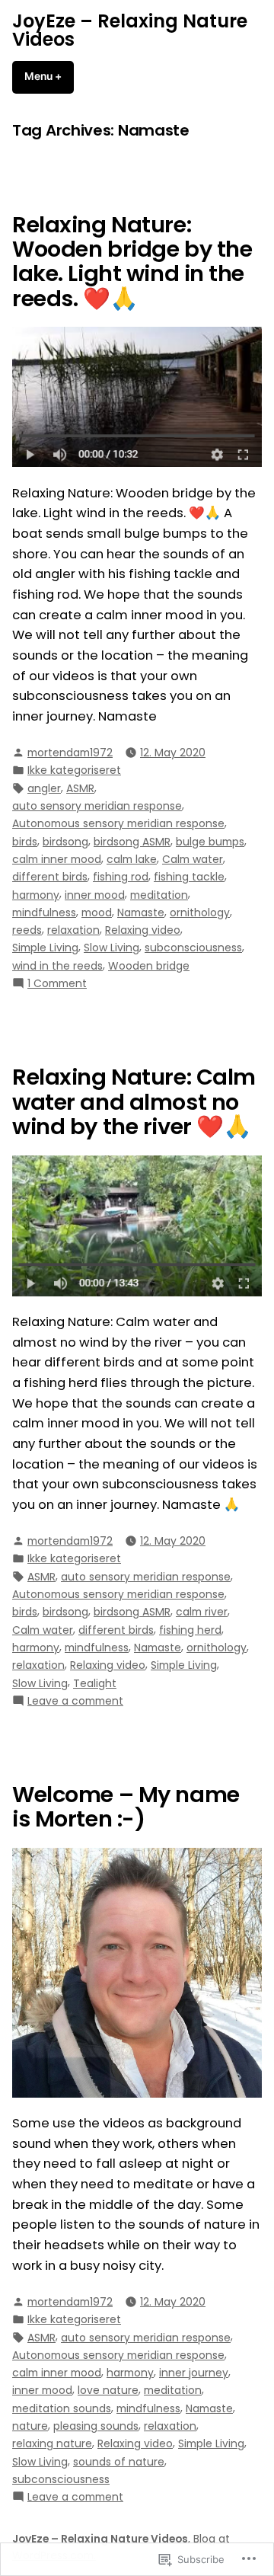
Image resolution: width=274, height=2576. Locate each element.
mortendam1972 (70, 753)
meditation (159, 895)
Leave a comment (75, 1701)
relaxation (73, 930)
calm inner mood (57, 859)
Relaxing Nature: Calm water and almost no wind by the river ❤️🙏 (134, 1102)
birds (25, 842)
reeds (27, 930)
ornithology (200, 912)
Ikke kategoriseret (74, 770)
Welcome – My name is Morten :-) (126, 1807)
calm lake (132, 859)
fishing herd (190, 1630)
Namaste (141, 912)
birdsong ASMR (132, 842)
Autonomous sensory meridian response (118, 823)
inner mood (95, 895)
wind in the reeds (57, 966)
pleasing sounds (96, 2426)
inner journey (194, 2373)
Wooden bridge (149, 966)
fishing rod (121, 877)
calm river (202, 1612)
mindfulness (44, 912)
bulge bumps (210, 842)
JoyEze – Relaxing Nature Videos (130, 30)
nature (30, 2426)
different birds (50, 877)
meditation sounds (62, 2408)
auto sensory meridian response (97, 806)
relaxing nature (52, 2443)
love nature (108, 2390)
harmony (36, 895)
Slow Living (112, 948)
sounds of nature (119, 2462)
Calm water (193, 859)
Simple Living (45, 948)
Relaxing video (143, 930)
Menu (49, 76)
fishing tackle (189, 877)
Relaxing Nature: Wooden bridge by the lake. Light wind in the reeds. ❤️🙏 (132, 262)
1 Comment (57, 983)
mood (97, 912)
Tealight (95, 1683)
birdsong (65, 842)
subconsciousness (193, 948)
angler (44, 788)
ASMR (80, 788)
